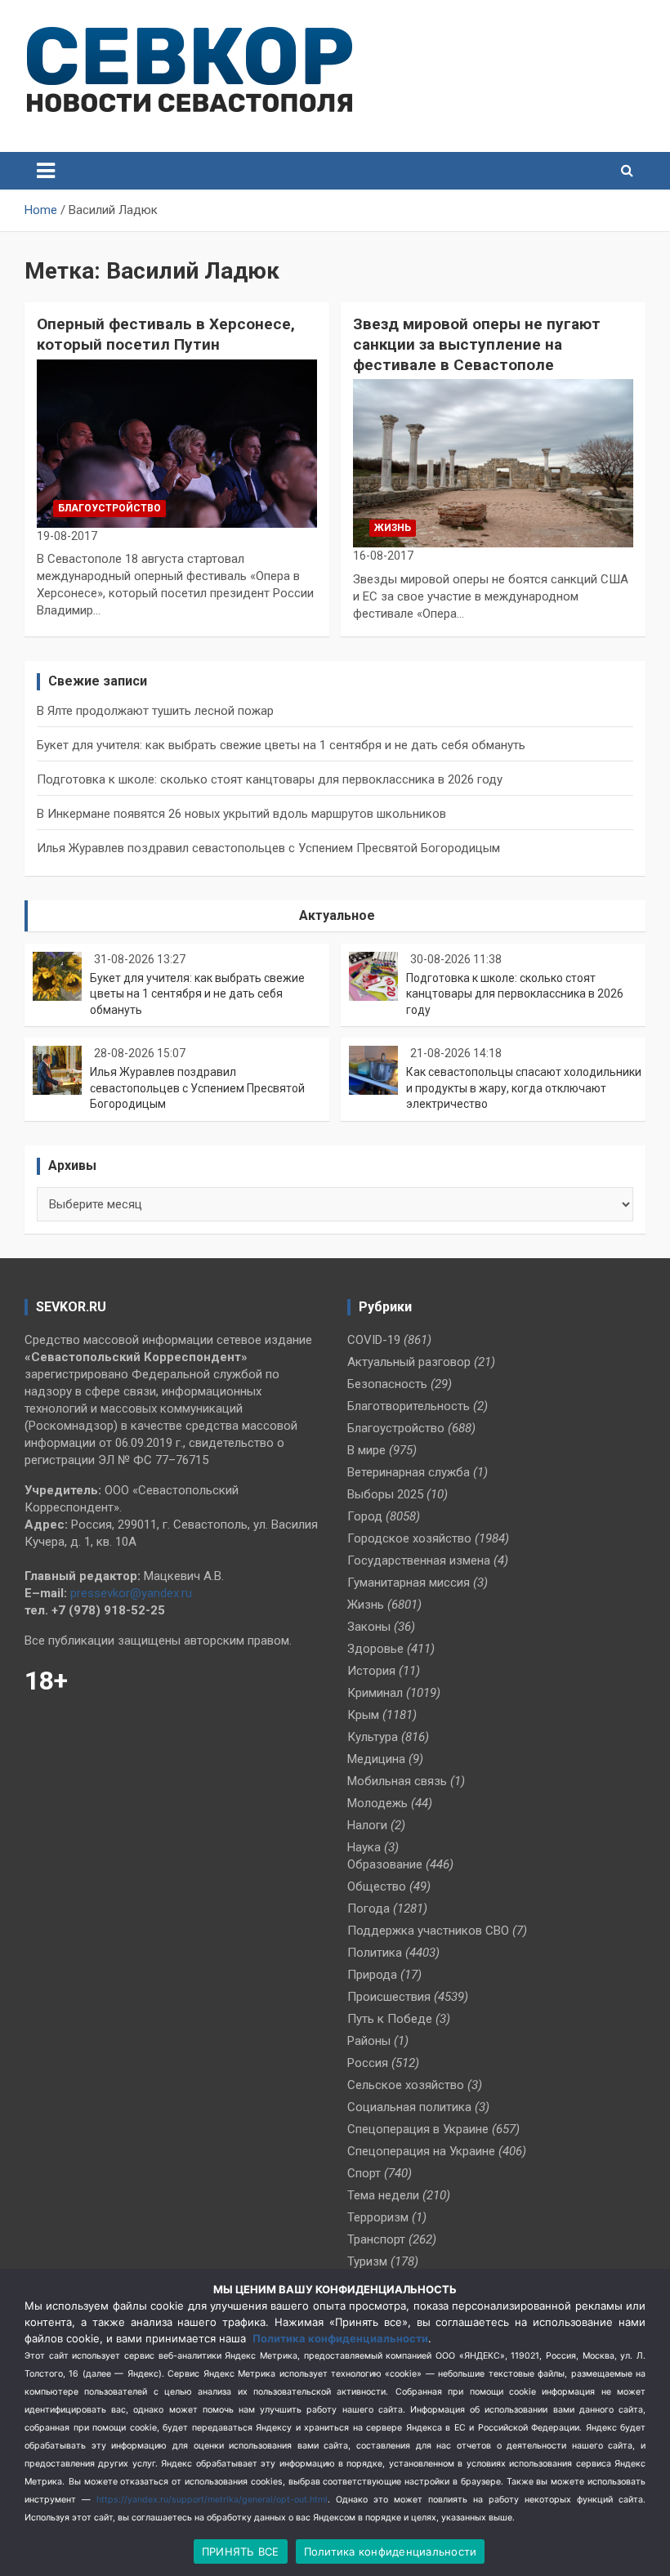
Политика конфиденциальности (340, 2338)
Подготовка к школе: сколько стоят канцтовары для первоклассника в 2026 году (270, 779)
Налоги (367, 1825)
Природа (372, 1975)
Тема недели (383, 2195)
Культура (373, 1737)
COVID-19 (374, 1340)
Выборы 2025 (385, 1494)
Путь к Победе (390, 2019)
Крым (363, 1715)
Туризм (367, 2261)
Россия (368, 2063)
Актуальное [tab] (337, 915)
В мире (366, 1450)
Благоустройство (109, 508)
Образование (385, 1864)
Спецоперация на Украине (421, 2151)
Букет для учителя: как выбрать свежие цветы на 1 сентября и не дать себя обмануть (281, 745)
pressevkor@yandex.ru (131, 1593)
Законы (369, 1627)
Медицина (376, 1759)
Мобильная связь (397, 1781)
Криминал (375, 1693)
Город (365, 1516)
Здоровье (375, 1649)
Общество (377, 1886)
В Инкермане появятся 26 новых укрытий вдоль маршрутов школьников (241, 814)
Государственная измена (419, 1560)
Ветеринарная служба (409, 1472)
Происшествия (389, 1997)
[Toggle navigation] (46, 171)
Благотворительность (409, 1406)
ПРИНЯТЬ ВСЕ (241, 2551)
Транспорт (376, 2239)
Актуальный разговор (409, 1362)
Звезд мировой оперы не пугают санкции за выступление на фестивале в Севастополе (477, 344)
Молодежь (377, 1803)
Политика (375, 1953)
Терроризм (378, 2217)
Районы (369, 2041)
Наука (364, 1847)
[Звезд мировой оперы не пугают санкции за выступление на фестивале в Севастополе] (493, 464)
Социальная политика (409, 2107)
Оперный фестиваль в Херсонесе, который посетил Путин (166, 334)
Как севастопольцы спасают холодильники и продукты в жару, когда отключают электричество (524, 1088)
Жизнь (393, 528)
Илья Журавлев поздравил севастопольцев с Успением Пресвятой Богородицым (268, 848)
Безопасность (387, 1384)
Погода (368, 1909)
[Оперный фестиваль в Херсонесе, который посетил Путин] (177, 443)
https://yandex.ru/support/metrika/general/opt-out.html (212, 2500)
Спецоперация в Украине (418, 2129)
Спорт (364, 2173)
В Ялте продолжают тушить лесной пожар (155, 711)
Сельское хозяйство (406, 2085)
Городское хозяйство (409, 1538)
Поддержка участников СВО (428, 1931)
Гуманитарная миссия (409, 1583)
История (371, 1671)
